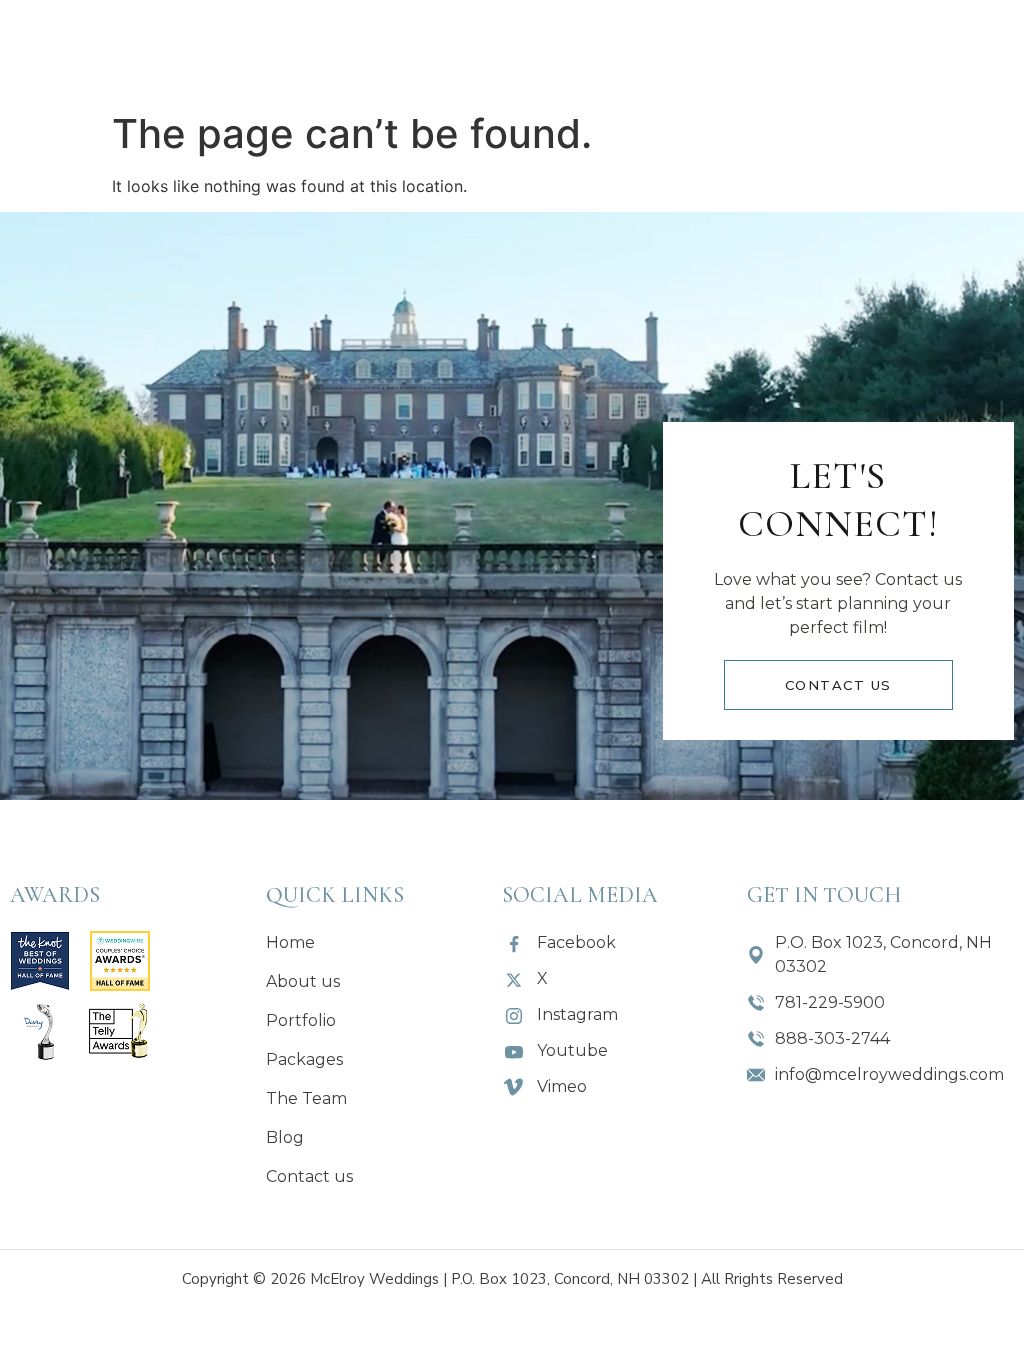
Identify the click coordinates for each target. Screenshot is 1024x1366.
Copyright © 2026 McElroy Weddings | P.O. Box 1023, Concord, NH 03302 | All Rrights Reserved (512, 1279)
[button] (365, 50)
